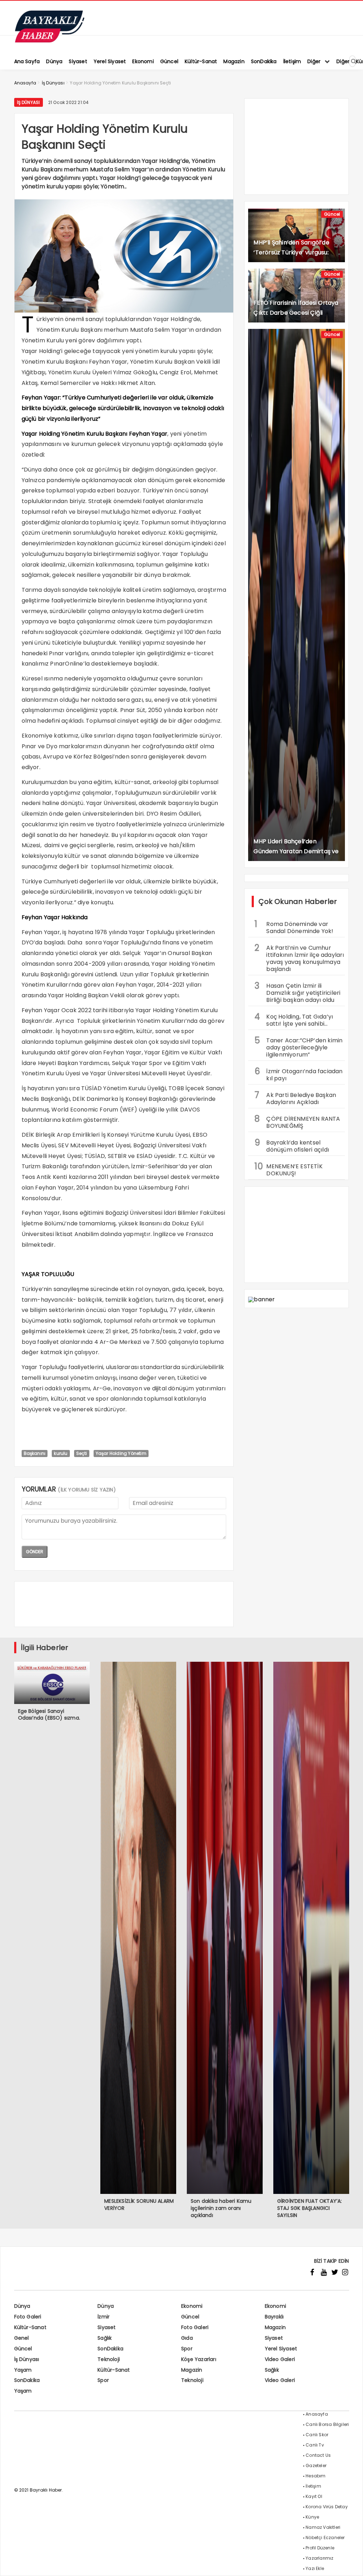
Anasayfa (317, 2414)
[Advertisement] (124, 1435)
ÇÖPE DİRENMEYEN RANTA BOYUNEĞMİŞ (297, 1121)
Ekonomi (192, 2306)
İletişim (313, 2486)
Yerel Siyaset (281, 2349)
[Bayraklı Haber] (50, 41)
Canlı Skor (317, 2435)
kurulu (61, 1453)
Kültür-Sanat (30, 2327)
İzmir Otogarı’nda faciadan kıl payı (298, 1074)
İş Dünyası (29, 102)
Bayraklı (274, 2317)
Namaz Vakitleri (323, 2527)
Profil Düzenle (320, 2548)
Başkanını (35, 1453)
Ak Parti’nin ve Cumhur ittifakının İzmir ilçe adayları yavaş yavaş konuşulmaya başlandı (299, 958)
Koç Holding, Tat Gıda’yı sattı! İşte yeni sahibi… (294, 1019)
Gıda (187, 2338)
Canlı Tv (315, 2445)
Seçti (82, 1453)
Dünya (22, 2306)
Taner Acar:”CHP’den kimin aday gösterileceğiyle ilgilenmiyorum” (298, 1047)
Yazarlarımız (319, 2558)
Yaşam (23, 2370)
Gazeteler (316, 2465)
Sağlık (105, 2338)
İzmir (104, 2317)
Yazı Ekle (315, 2568)
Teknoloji (109, 2359)
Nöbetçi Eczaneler (325, 2538)
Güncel (332, 214)
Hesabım (315, 2476)
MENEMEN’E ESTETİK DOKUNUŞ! (288, 1169)
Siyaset (107, 2327)
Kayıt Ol (314, 2496)
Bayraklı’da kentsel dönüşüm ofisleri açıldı (292, 1145)
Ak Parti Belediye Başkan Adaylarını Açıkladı (295, 1098)
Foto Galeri (28, 2317)
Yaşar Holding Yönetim (121, 1453)
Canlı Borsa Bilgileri (327, 2424)
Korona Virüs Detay (327, 2507)
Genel (22, 2338)
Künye (312, 2517)
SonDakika (110, 2349)
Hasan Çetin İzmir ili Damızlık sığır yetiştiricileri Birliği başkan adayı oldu (297, 992)
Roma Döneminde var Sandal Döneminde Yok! (294, 927)
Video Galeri (280, 2359)
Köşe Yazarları (199, 2359)
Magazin (275, 2327)
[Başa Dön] (351, 2564)
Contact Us (318, 2455)
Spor (187, 2349)
